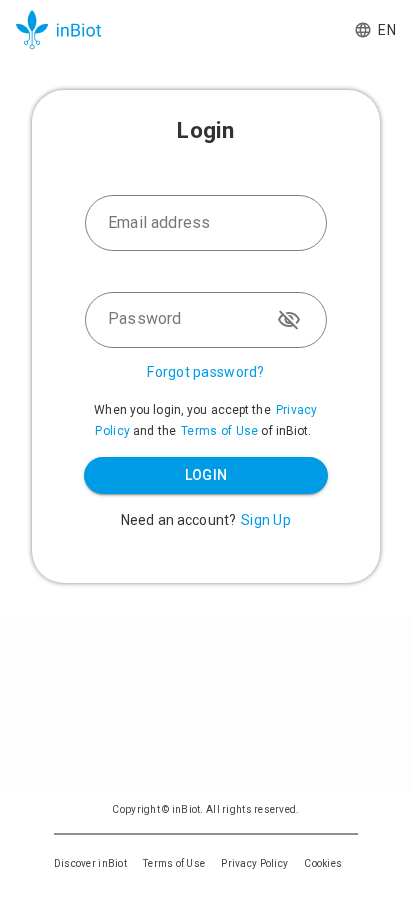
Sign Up (266, 520)
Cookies (323, 863)
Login (206, 475)
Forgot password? (205, 372)
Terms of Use (219, 431)
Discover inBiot (90, 863)
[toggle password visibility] (289, 320)
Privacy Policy (254, 863)
